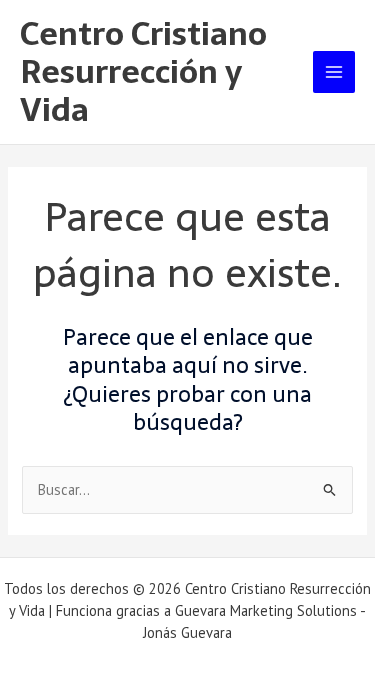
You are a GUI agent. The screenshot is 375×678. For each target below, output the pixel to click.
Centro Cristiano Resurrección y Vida (143, 72)
